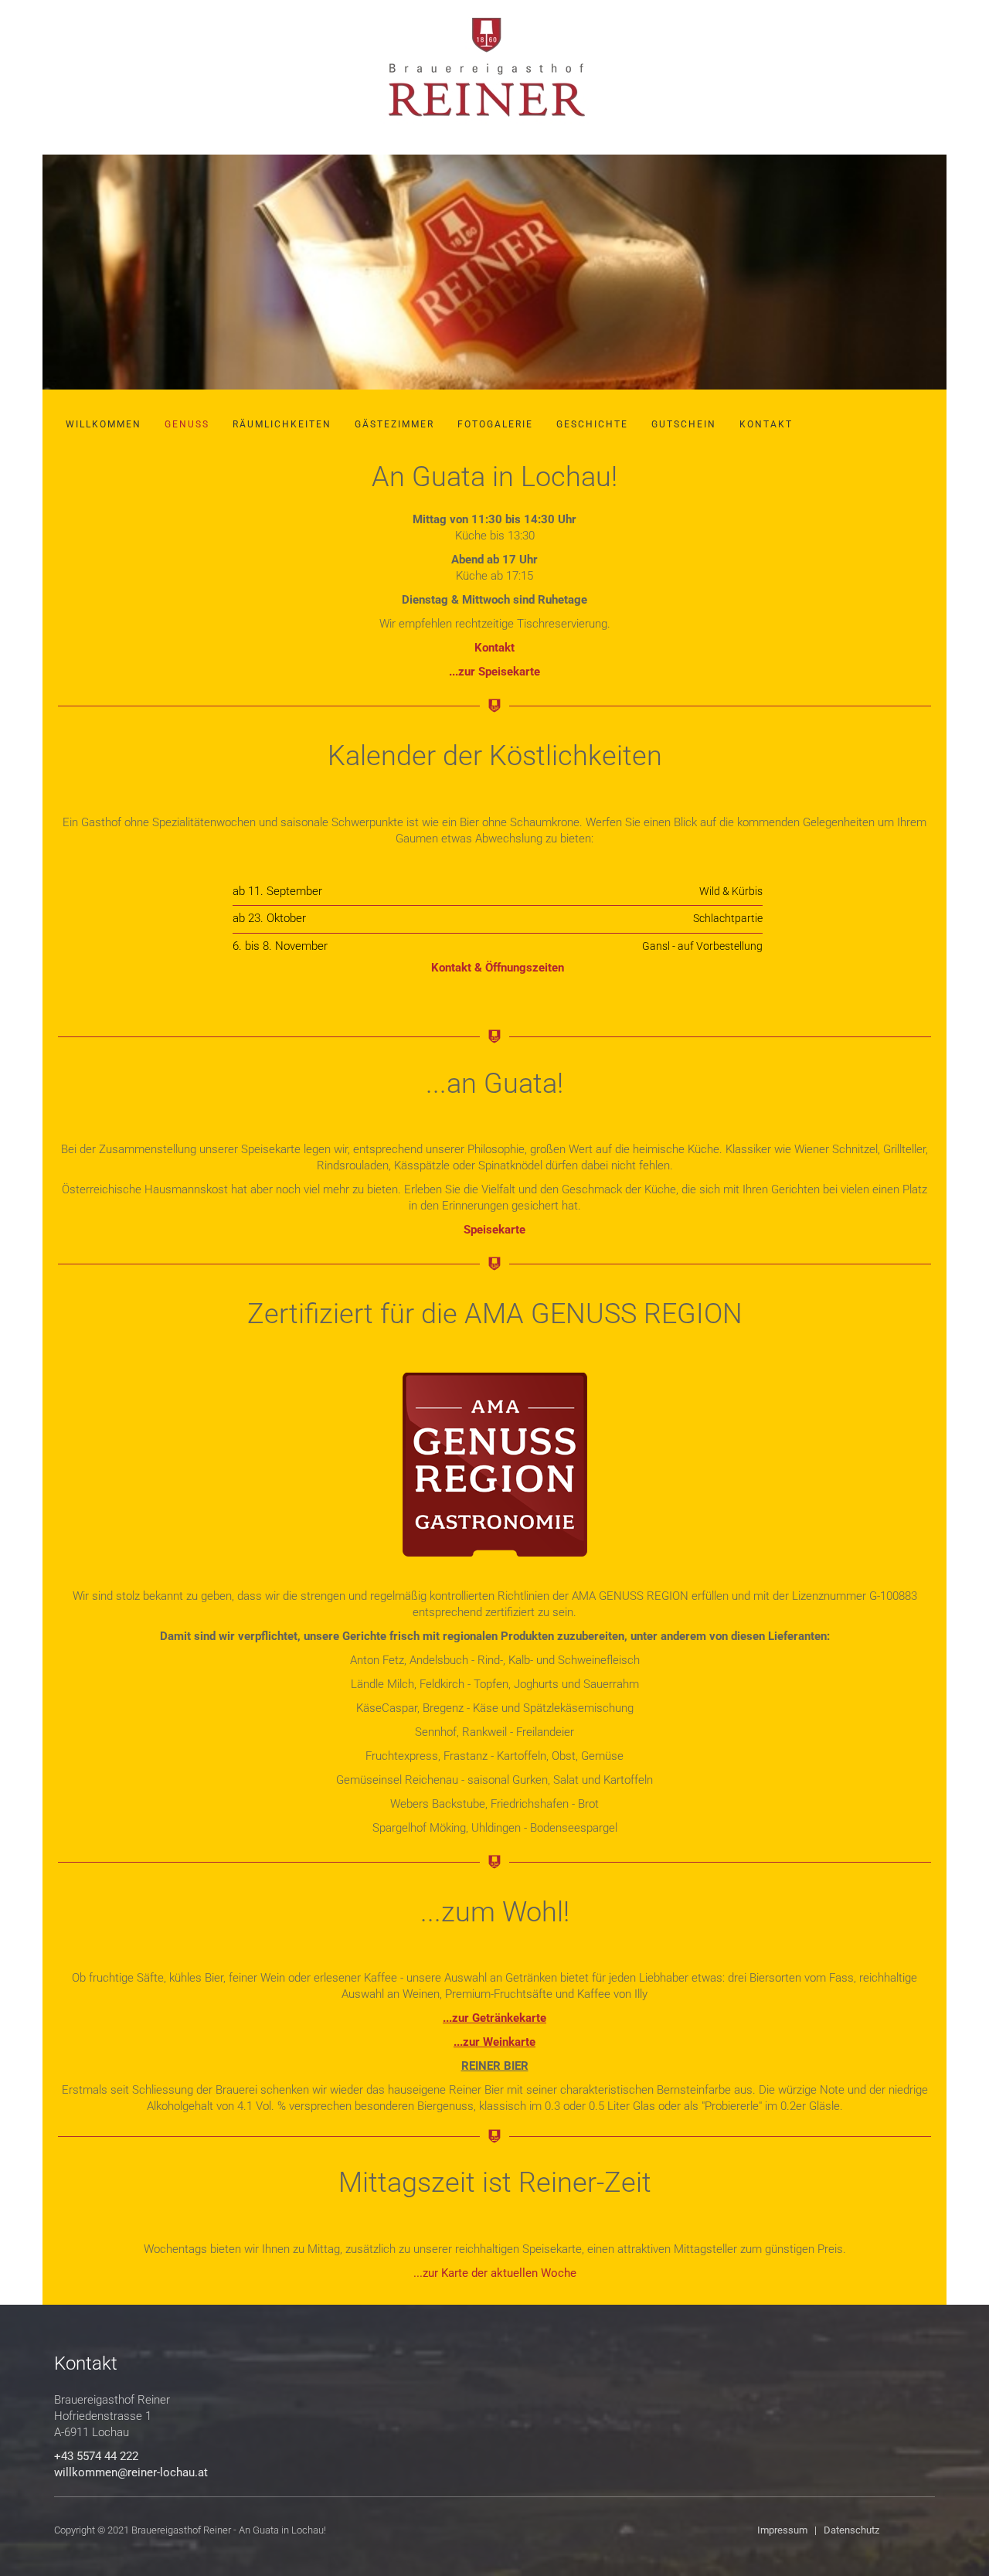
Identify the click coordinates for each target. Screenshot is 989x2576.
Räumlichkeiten (282, 424)
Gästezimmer (394, 424)
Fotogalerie (495, 424)
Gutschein (684, 424)
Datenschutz (851, 2530)
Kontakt (766, 424)
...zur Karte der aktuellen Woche (495, 2273)
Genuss (187, 424)
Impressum (782, 2530)
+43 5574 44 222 (96, 2456)
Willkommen (104, 424)
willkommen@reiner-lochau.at (131, 2472)
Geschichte (592, 424)
